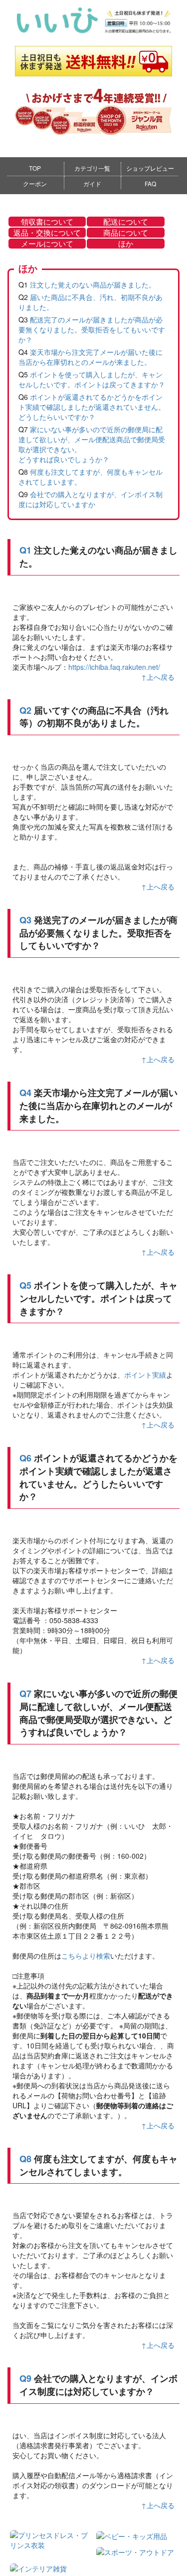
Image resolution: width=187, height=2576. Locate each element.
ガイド (92, 183)
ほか (126, 244)
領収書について (47, 222)
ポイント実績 (145, 1375)
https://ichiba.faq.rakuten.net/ (114, 667)
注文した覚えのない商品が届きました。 (93, 285)
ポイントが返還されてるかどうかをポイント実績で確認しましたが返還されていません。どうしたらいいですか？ (92, 407)
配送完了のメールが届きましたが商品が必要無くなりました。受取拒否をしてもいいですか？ (92, 329)
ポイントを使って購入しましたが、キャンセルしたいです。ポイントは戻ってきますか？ (92, 379)
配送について (126, 222)
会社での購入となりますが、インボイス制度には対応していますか (91, 499)
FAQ (150, 183)
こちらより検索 (86, 1956)
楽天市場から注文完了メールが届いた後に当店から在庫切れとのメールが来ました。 (91, 357)
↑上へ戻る (158, 677)
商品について (126, 233)
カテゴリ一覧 (92, 168)
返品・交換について (47, 233)
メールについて (47, 244)
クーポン (35, 183)
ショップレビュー (150, 168)
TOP (35, 168)
